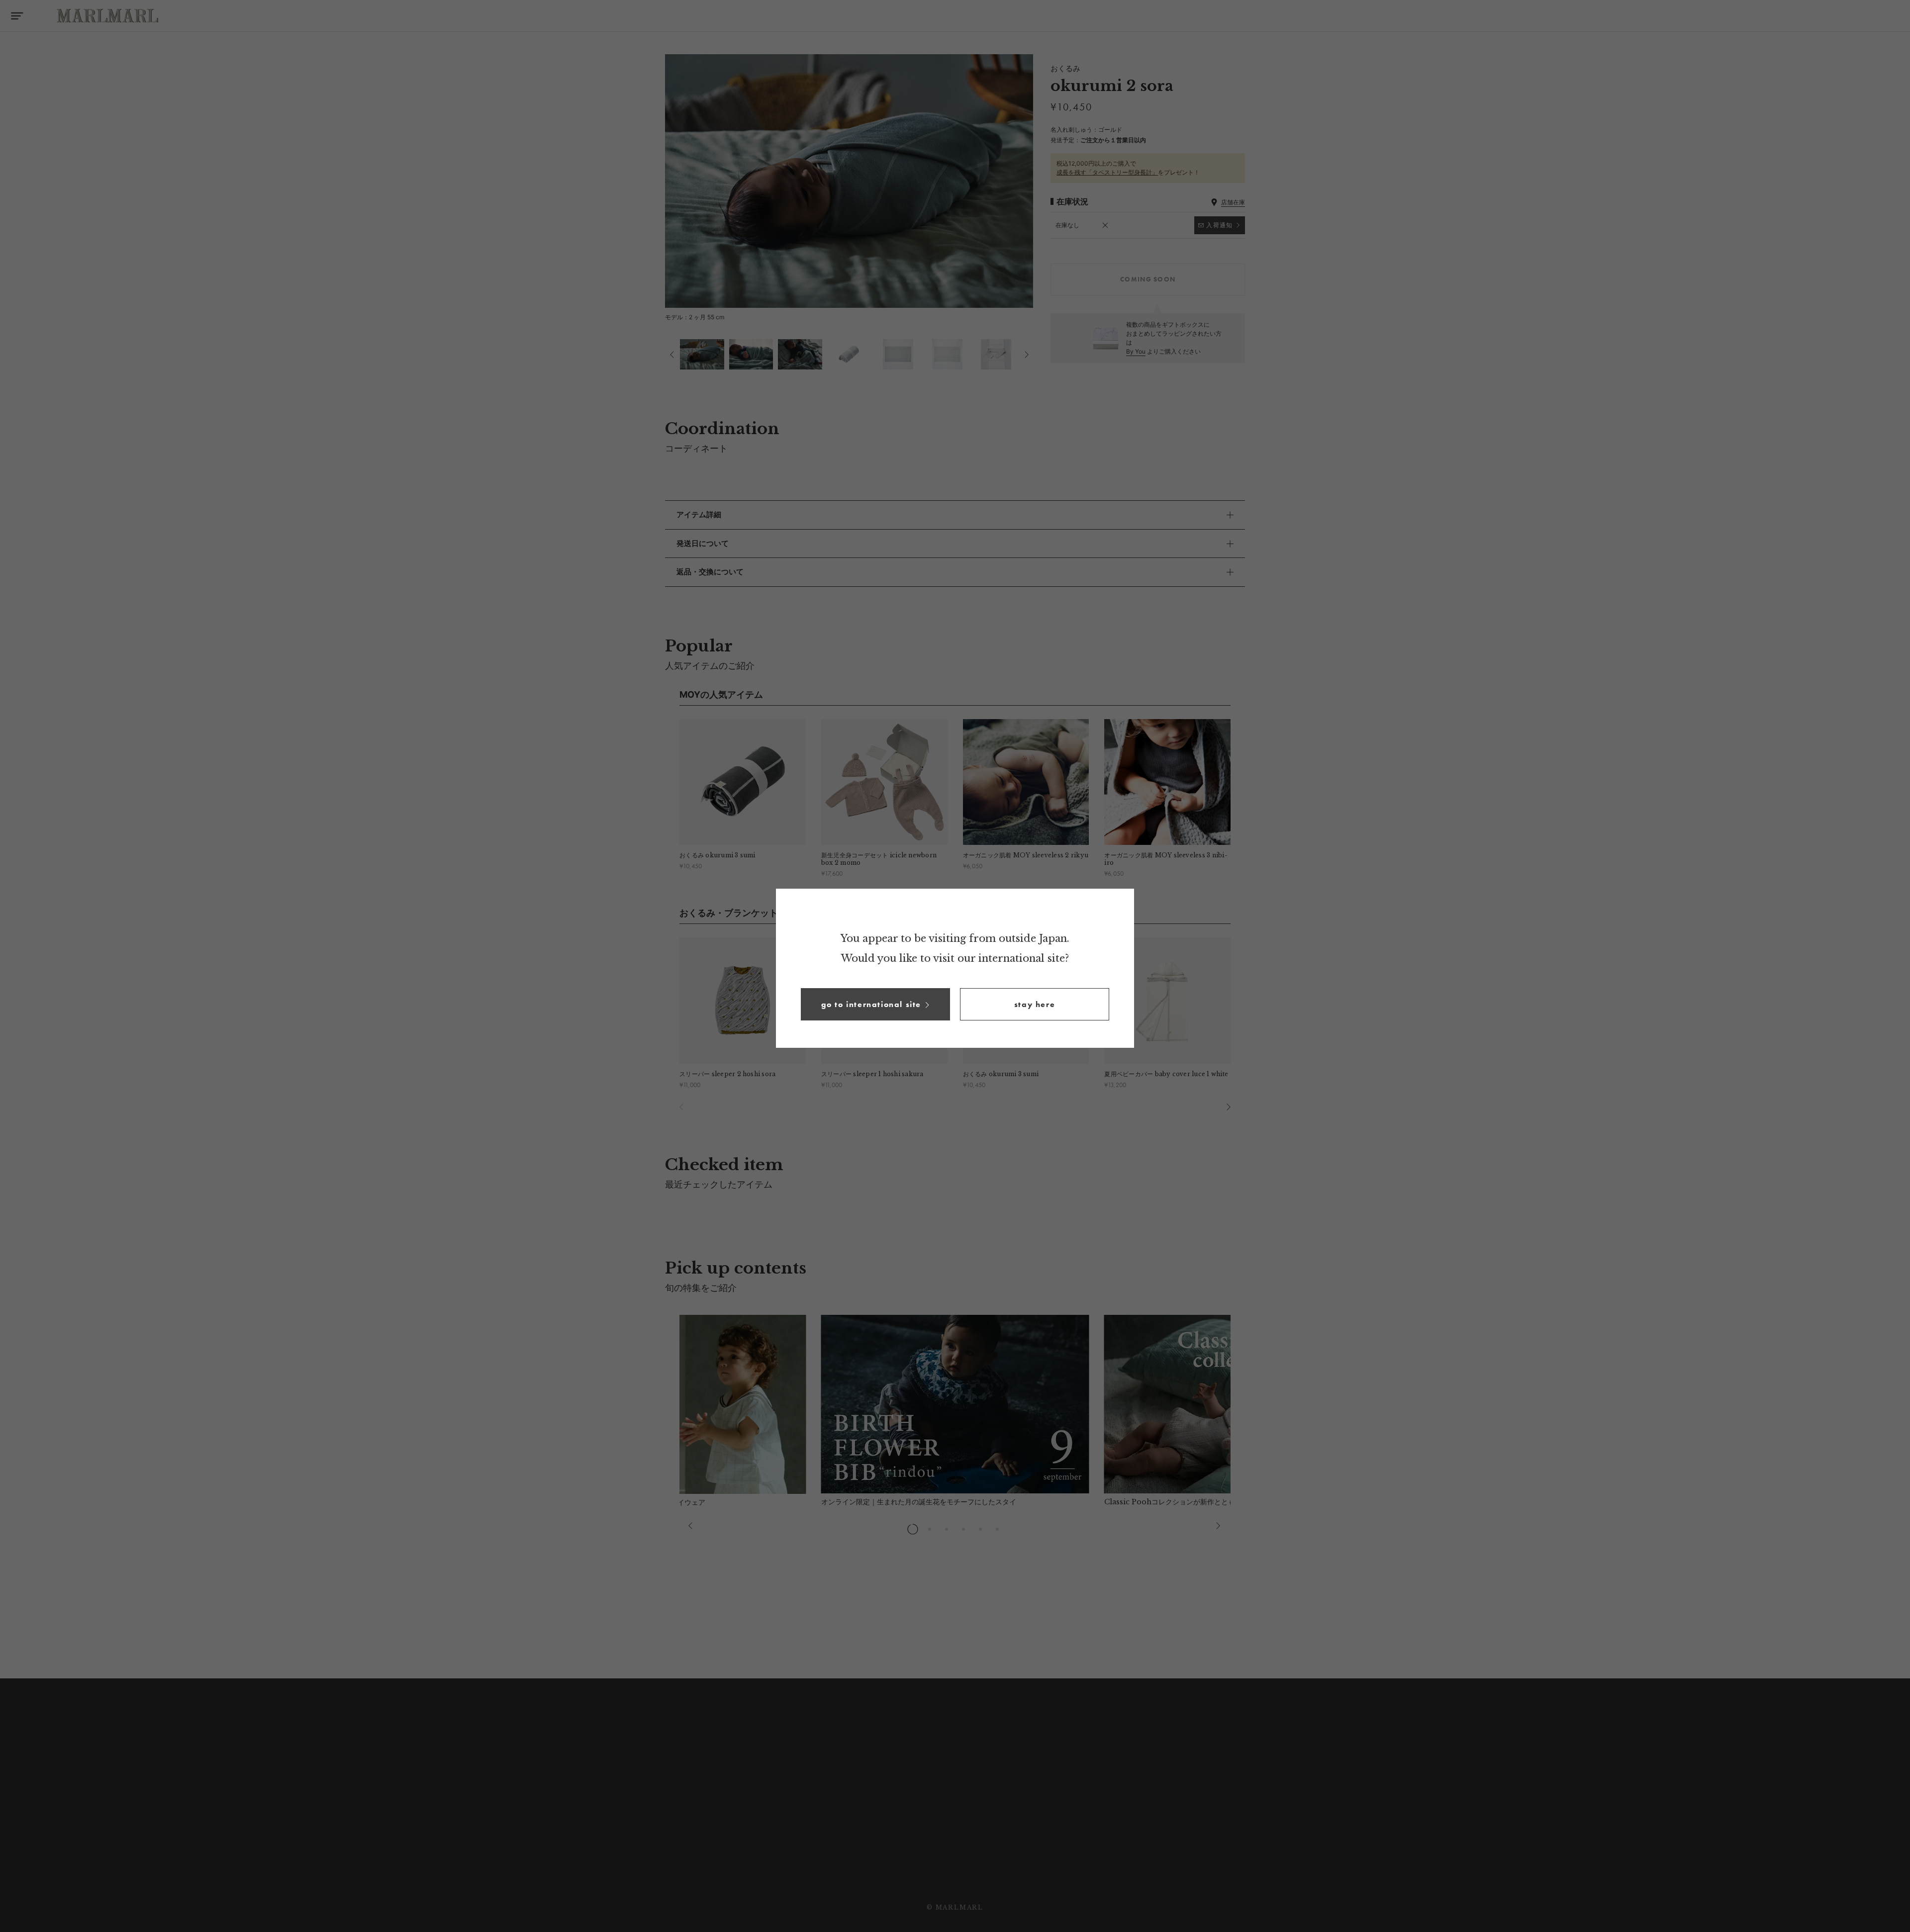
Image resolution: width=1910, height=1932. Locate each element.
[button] (875, 1004)
